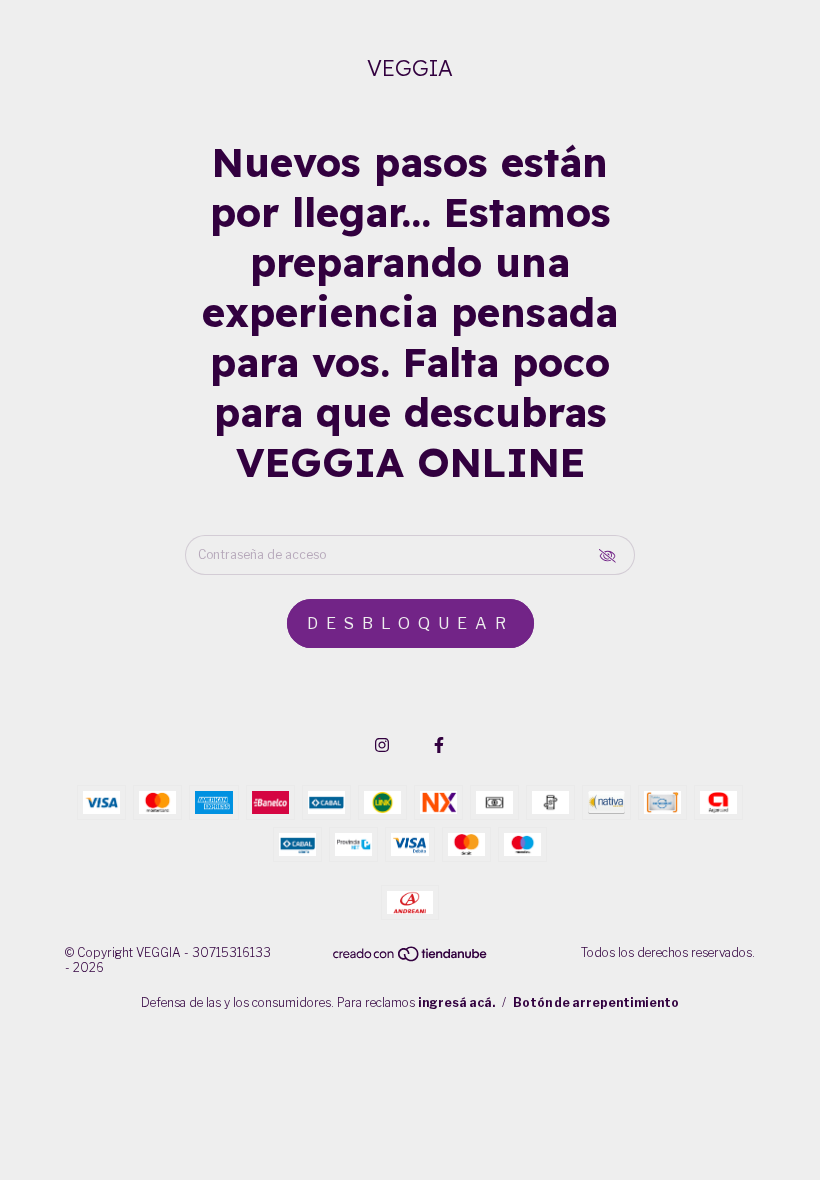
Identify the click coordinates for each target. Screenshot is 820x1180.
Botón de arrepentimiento (596, 1002)
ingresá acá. (456, 1002)
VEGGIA (410, 68)
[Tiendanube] (411, 958)
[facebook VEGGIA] (439, 745)
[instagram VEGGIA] (382, 745)
